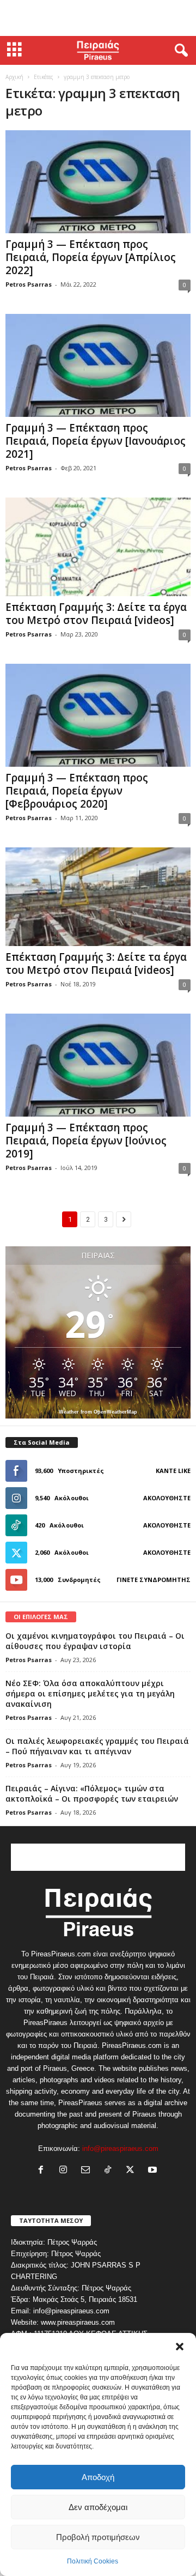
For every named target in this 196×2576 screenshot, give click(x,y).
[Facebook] (43, 2171)
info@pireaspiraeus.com (120, 2148)
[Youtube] (154, 2171)
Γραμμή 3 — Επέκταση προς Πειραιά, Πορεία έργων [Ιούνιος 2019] (86, 1141)
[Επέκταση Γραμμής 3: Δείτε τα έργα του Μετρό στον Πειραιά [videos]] (98, 547)
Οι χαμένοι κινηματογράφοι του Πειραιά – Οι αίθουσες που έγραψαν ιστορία (95, 1641)
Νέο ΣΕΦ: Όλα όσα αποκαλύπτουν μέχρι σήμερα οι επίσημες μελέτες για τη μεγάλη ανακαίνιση (90, 1693)
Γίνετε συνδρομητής (154, 1580)
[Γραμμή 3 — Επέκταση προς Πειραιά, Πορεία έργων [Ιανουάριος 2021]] (98, 365)
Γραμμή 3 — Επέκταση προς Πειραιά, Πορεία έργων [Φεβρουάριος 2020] (77, 791)
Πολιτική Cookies (93, 2561)
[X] (133, 2171)
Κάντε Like (173, 1471)
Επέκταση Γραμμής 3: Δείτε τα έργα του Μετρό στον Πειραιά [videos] (96, 614)
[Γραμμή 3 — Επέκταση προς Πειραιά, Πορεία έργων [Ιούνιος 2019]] (98, 1065)
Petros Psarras (29, 284)
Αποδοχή (98, 2477)
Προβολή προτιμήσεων (98, 2537)
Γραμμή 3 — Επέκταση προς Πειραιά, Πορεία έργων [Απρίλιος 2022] (91, 257)
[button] (180, 2347)
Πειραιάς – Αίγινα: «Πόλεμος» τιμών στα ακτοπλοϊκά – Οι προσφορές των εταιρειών (92, 1793)
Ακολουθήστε (167, 1498)
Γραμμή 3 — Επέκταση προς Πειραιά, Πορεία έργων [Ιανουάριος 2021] (96, 441)
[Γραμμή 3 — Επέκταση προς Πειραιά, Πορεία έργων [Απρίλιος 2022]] (98, 182)
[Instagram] (66, 2171)
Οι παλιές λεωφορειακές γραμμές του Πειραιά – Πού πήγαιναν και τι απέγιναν (97, 1746)
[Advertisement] (98, 18)
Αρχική (14, 77)
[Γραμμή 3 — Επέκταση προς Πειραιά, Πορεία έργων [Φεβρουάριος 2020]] (98, 715)
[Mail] (88, 2171)
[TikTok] (110, 2171)
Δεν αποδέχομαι (98, 2507)
